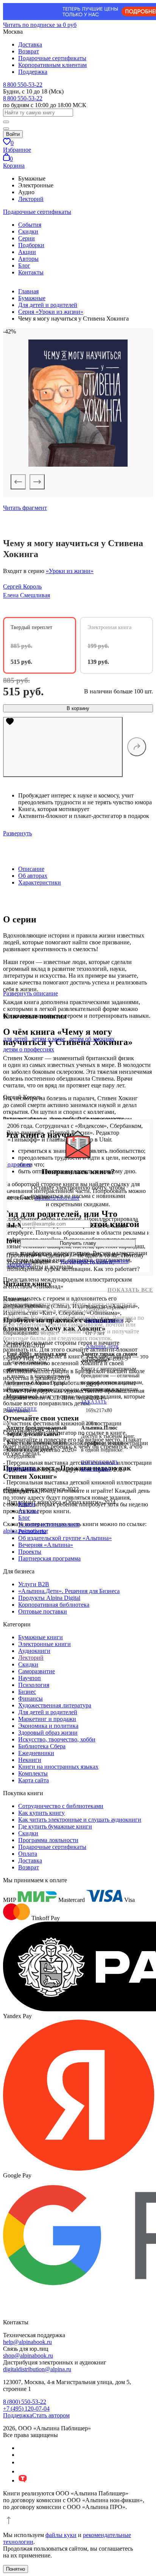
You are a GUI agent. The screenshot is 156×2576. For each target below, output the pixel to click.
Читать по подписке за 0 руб (40, 25)
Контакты (31, 272)
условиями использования (94, 1261)
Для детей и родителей (48, 1712)
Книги (27, 1504)
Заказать (94, 1402)
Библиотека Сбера (42, 1746)
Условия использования (49, 1524)
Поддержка (33, 72)
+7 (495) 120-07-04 (26, 2409)
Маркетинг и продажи (47, 1719)
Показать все (130, 1290)
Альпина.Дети (102, 1346)
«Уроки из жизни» (70, 571)
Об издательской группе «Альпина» (65, 1538)
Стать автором (51, 2415)
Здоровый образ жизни (48, 1733)
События (30, 225)
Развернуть (17, 833)
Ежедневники (36, 1753)
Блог (24, 266)
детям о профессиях (29, 1049)
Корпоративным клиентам (52, 65)
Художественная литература (55, 1705)
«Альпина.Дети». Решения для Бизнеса (69, 1591)
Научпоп (30, 1678)
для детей (15, 1039)
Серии (27, 238)
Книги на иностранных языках (58, 1767)
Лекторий (31, 199)
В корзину (78, 708)
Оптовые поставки (43, 1611)
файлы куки (61, 2535)
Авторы (28, 259)
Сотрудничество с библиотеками (61, 1806)
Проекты (30, 1552)
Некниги (30, 1760)
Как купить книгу (41, 1813)
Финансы (30, 1698)
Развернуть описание (30, 993)
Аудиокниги (34, 1651)
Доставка (30, 44)
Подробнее (22, 1409)
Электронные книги (44, 1644)
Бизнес (27, 1692)
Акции (27, 252)
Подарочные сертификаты (52, 58)
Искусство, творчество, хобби (57, 1739)
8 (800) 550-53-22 (25, 2402)
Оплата (28, 1854)
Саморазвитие (37, 1671)
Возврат (29, 51)
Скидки (28, 231)
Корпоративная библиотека (54, 1605)
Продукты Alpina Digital (49, 1598)
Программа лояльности (48, 1840)
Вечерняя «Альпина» (46, 1545)
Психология (34, 1685)
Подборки (31, 245)
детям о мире (48, 1039)
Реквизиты (32, 1531)
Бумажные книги (41, 1637)
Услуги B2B (34, 1584)
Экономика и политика (48, 1726)
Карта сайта (34, 1780)
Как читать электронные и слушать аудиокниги (80, 1820)
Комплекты (33, 1773)
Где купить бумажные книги (55, 1826)
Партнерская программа (49, 1558)
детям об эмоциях (92, 1039)
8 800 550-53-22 (23, 85)
